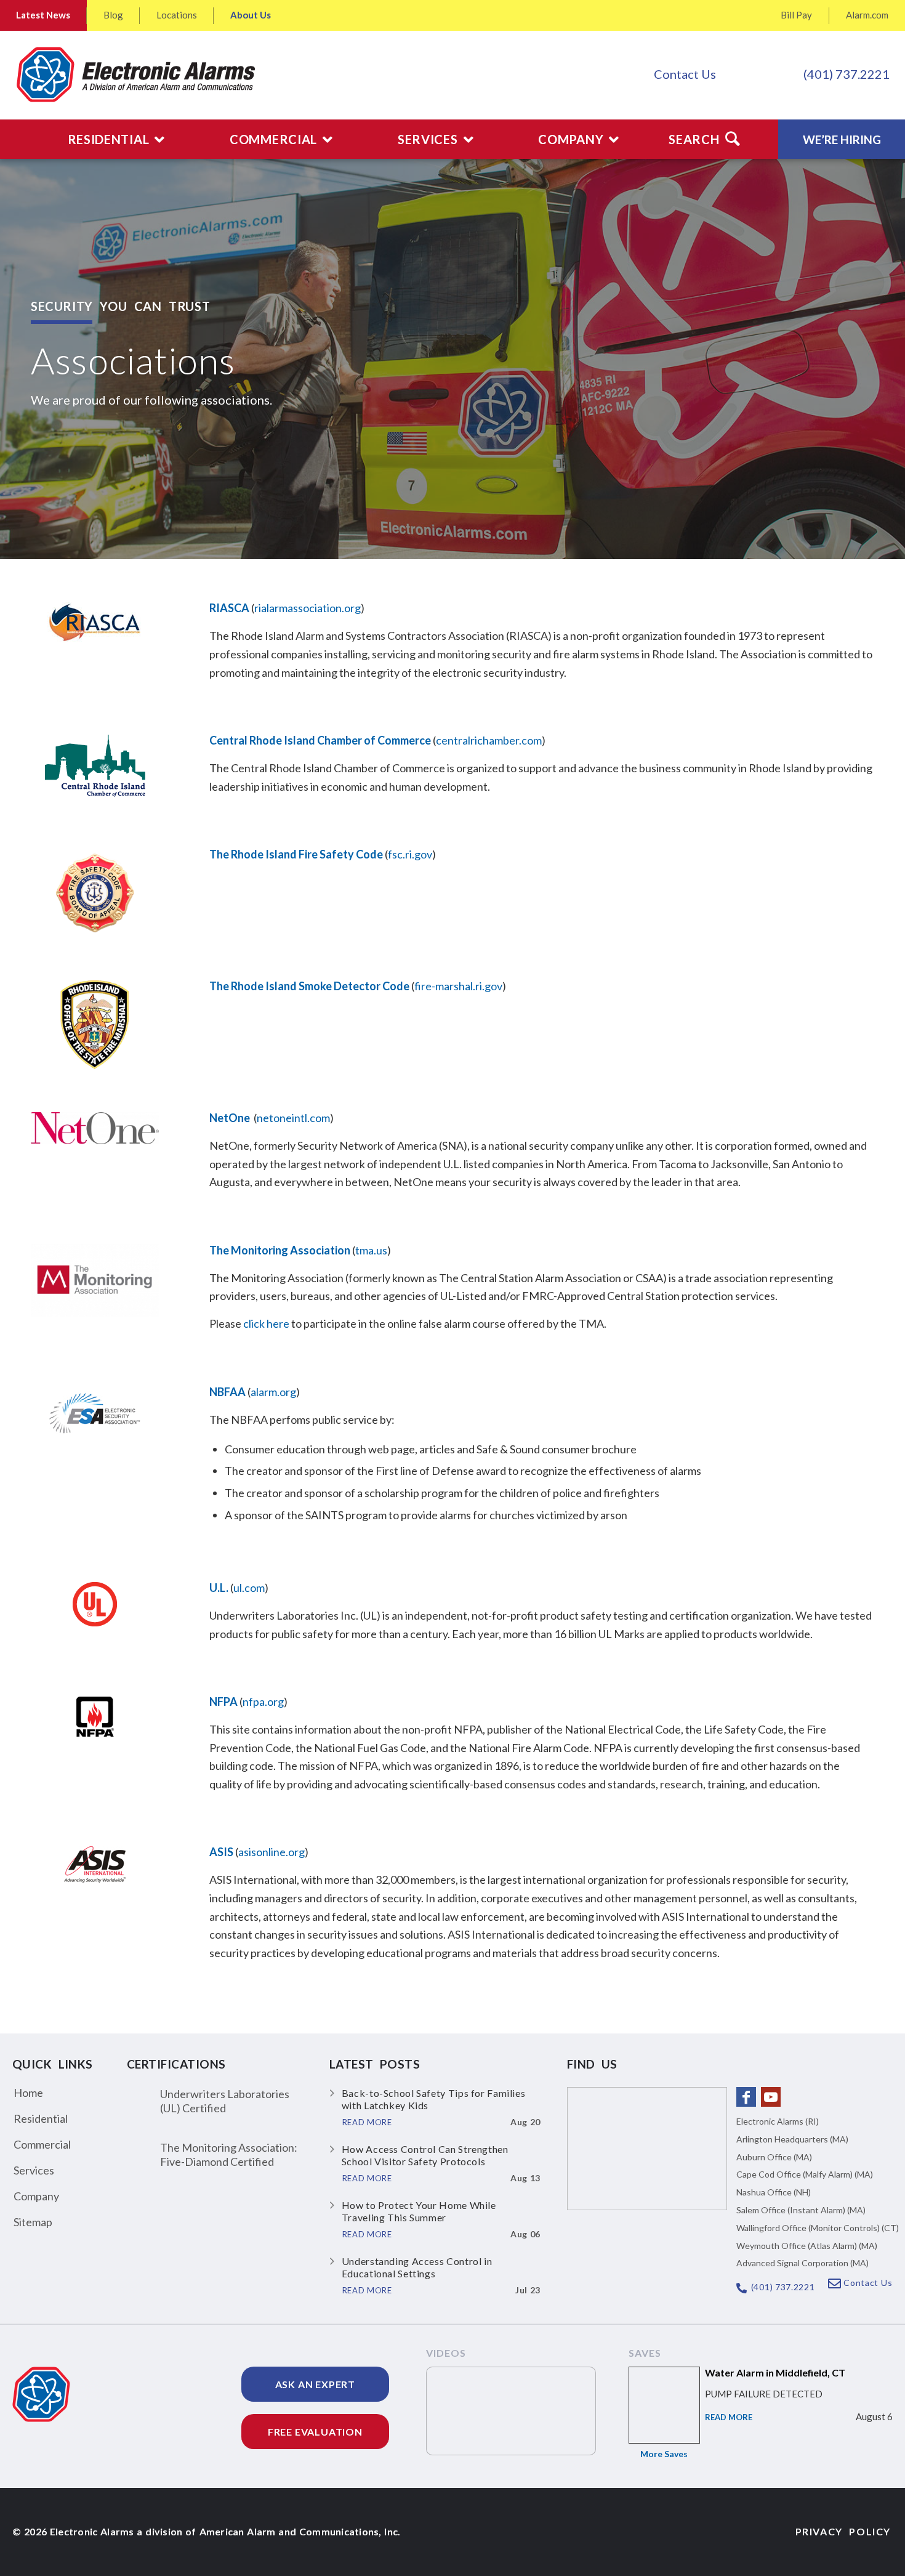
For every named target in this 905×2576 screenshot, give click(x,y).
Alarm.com (867, 15)
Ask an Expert (315, 2384)
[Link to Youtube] (771, 2097)
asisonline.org (271, 1852)
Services (34, 2170)
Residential (41, 2118)
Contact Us (685, 74)
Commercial (42, 2144)
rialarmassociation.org (308, 608)
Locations (177, 15)
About (251, 15)
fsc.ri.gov (410, 854)
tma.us (371, 1250)
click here (266, 1323)
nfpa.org (263, 1702)
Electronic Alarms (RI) (778, 2121)
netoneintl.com (293, 1118)
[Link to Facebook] (746, 2097)
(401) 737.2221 (847, 74)
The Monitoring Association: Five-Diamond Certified (229, 2154)
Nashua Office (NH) (774, 2192)
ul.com (249, 1588)
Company (36, 2196)
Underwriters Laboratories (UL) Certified (225, 2101)
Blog (113, 15)
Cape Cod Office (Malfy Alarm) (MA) (805, 2174)
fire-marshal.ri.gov (458, 986)
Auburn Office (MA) (774, 2157)
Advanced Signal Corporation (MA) (802, 2263)
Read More (729, 2417)
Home (28, 2093)
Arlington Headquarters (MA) (792, 2139)
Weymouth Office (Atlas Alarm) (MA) (807, 2246)
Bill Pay (796, 15)
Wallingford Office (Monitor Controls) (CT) (818, 2228)
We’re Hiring (842, 139)
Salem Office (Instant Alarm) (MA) (801, 2210)
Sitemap (33, 2222)
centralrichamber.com (489, 740)
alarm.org (273, 1392)
